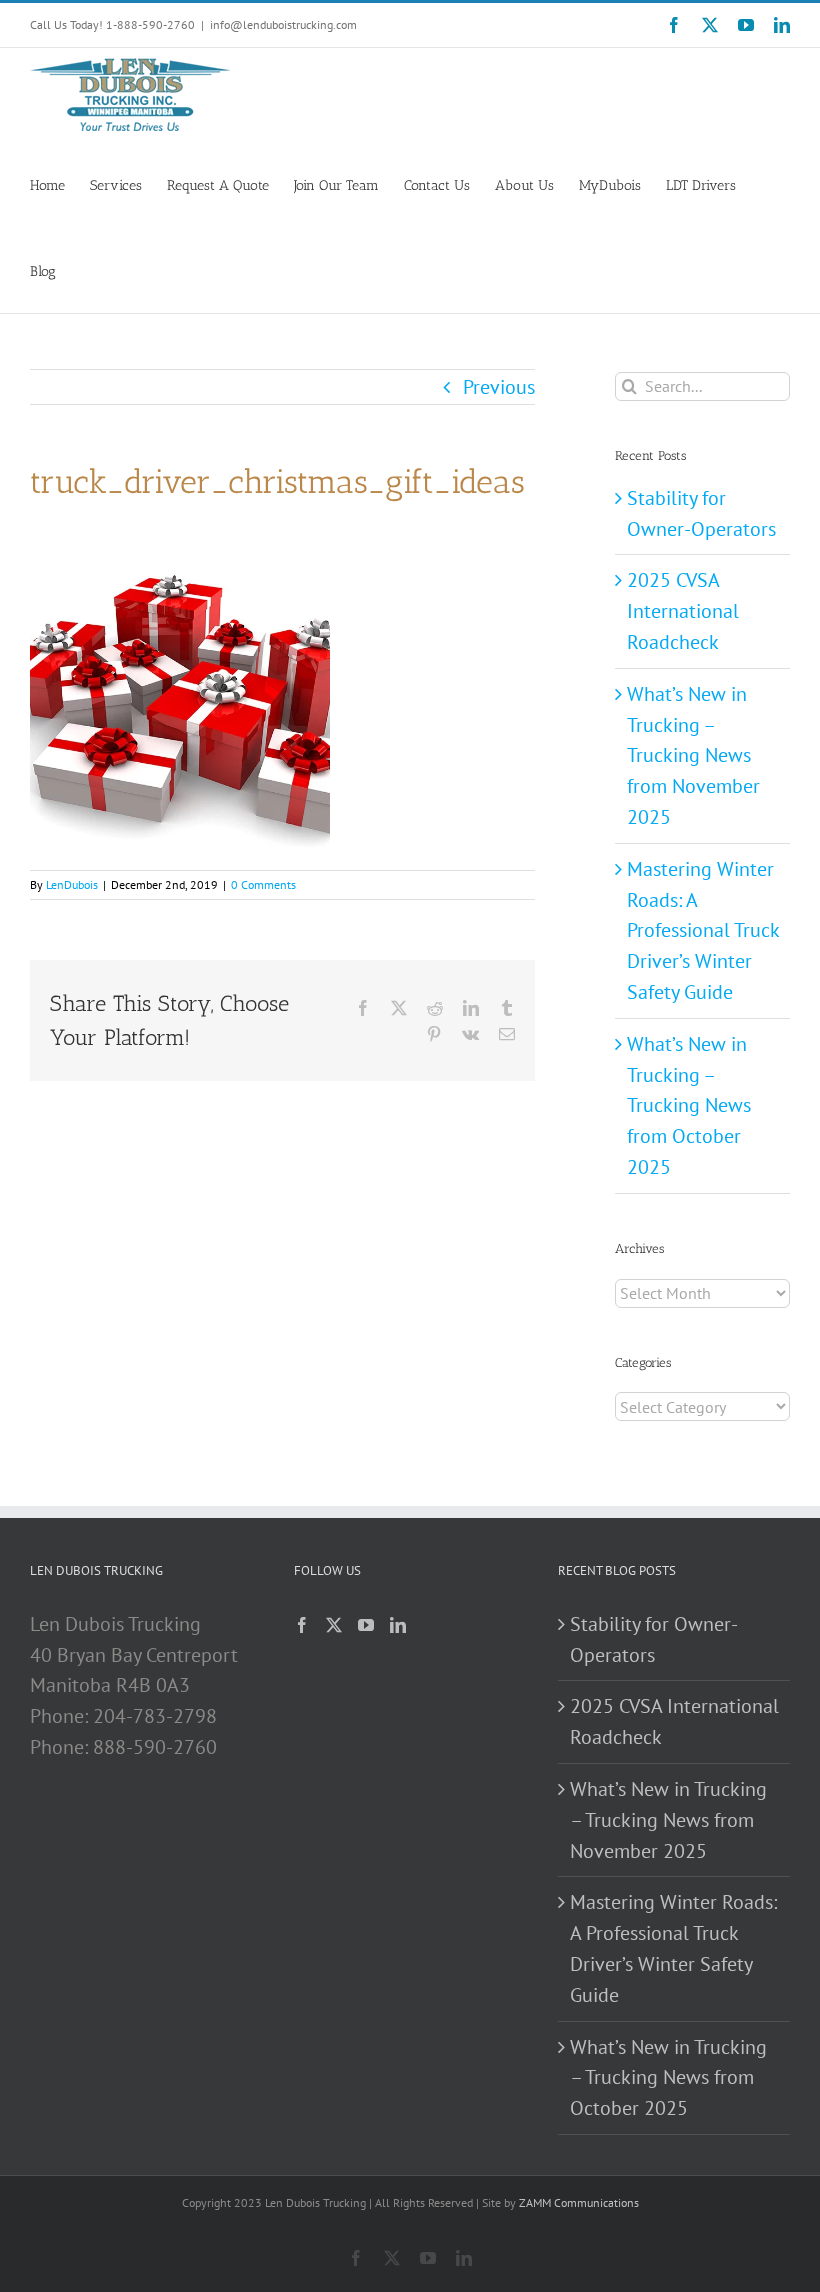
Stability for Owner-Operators (654, 1639)
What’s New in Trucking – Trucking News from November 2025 (693, 755)
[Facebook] (302, 1625)
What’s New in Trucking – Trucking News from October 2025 (689, 1105)
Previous (499, 387)
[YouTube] (366, 1625)
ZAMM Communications (579, 2202)
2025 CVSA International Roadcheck (683, 611)
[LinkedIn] (398, 1625)
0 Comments (263, 884)
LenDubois (72, 884)
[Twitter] (334, 1625)
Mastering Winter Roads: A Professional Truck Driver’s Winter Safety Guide (703, 930)
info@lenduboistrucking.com (283, 24)
